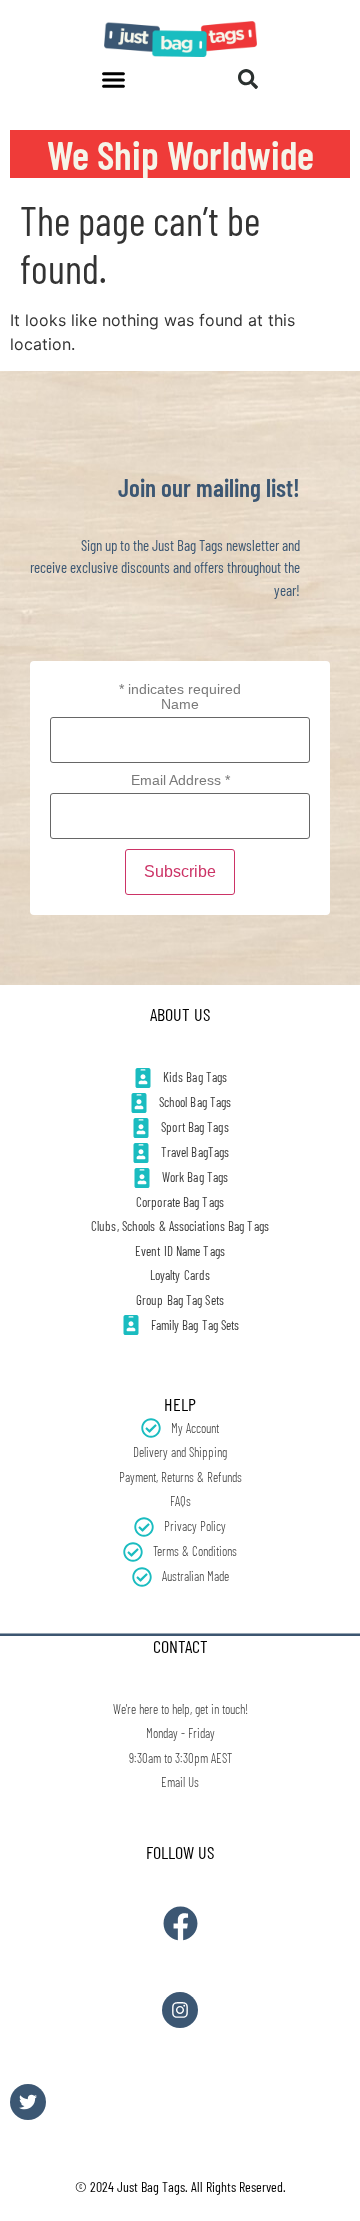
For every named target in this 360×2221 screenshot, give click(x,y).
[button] (114, 79)
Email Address (180, 780)
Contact (180, 1646)
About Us (180, 1014)
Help (180, 1404)
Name (180, 704)
